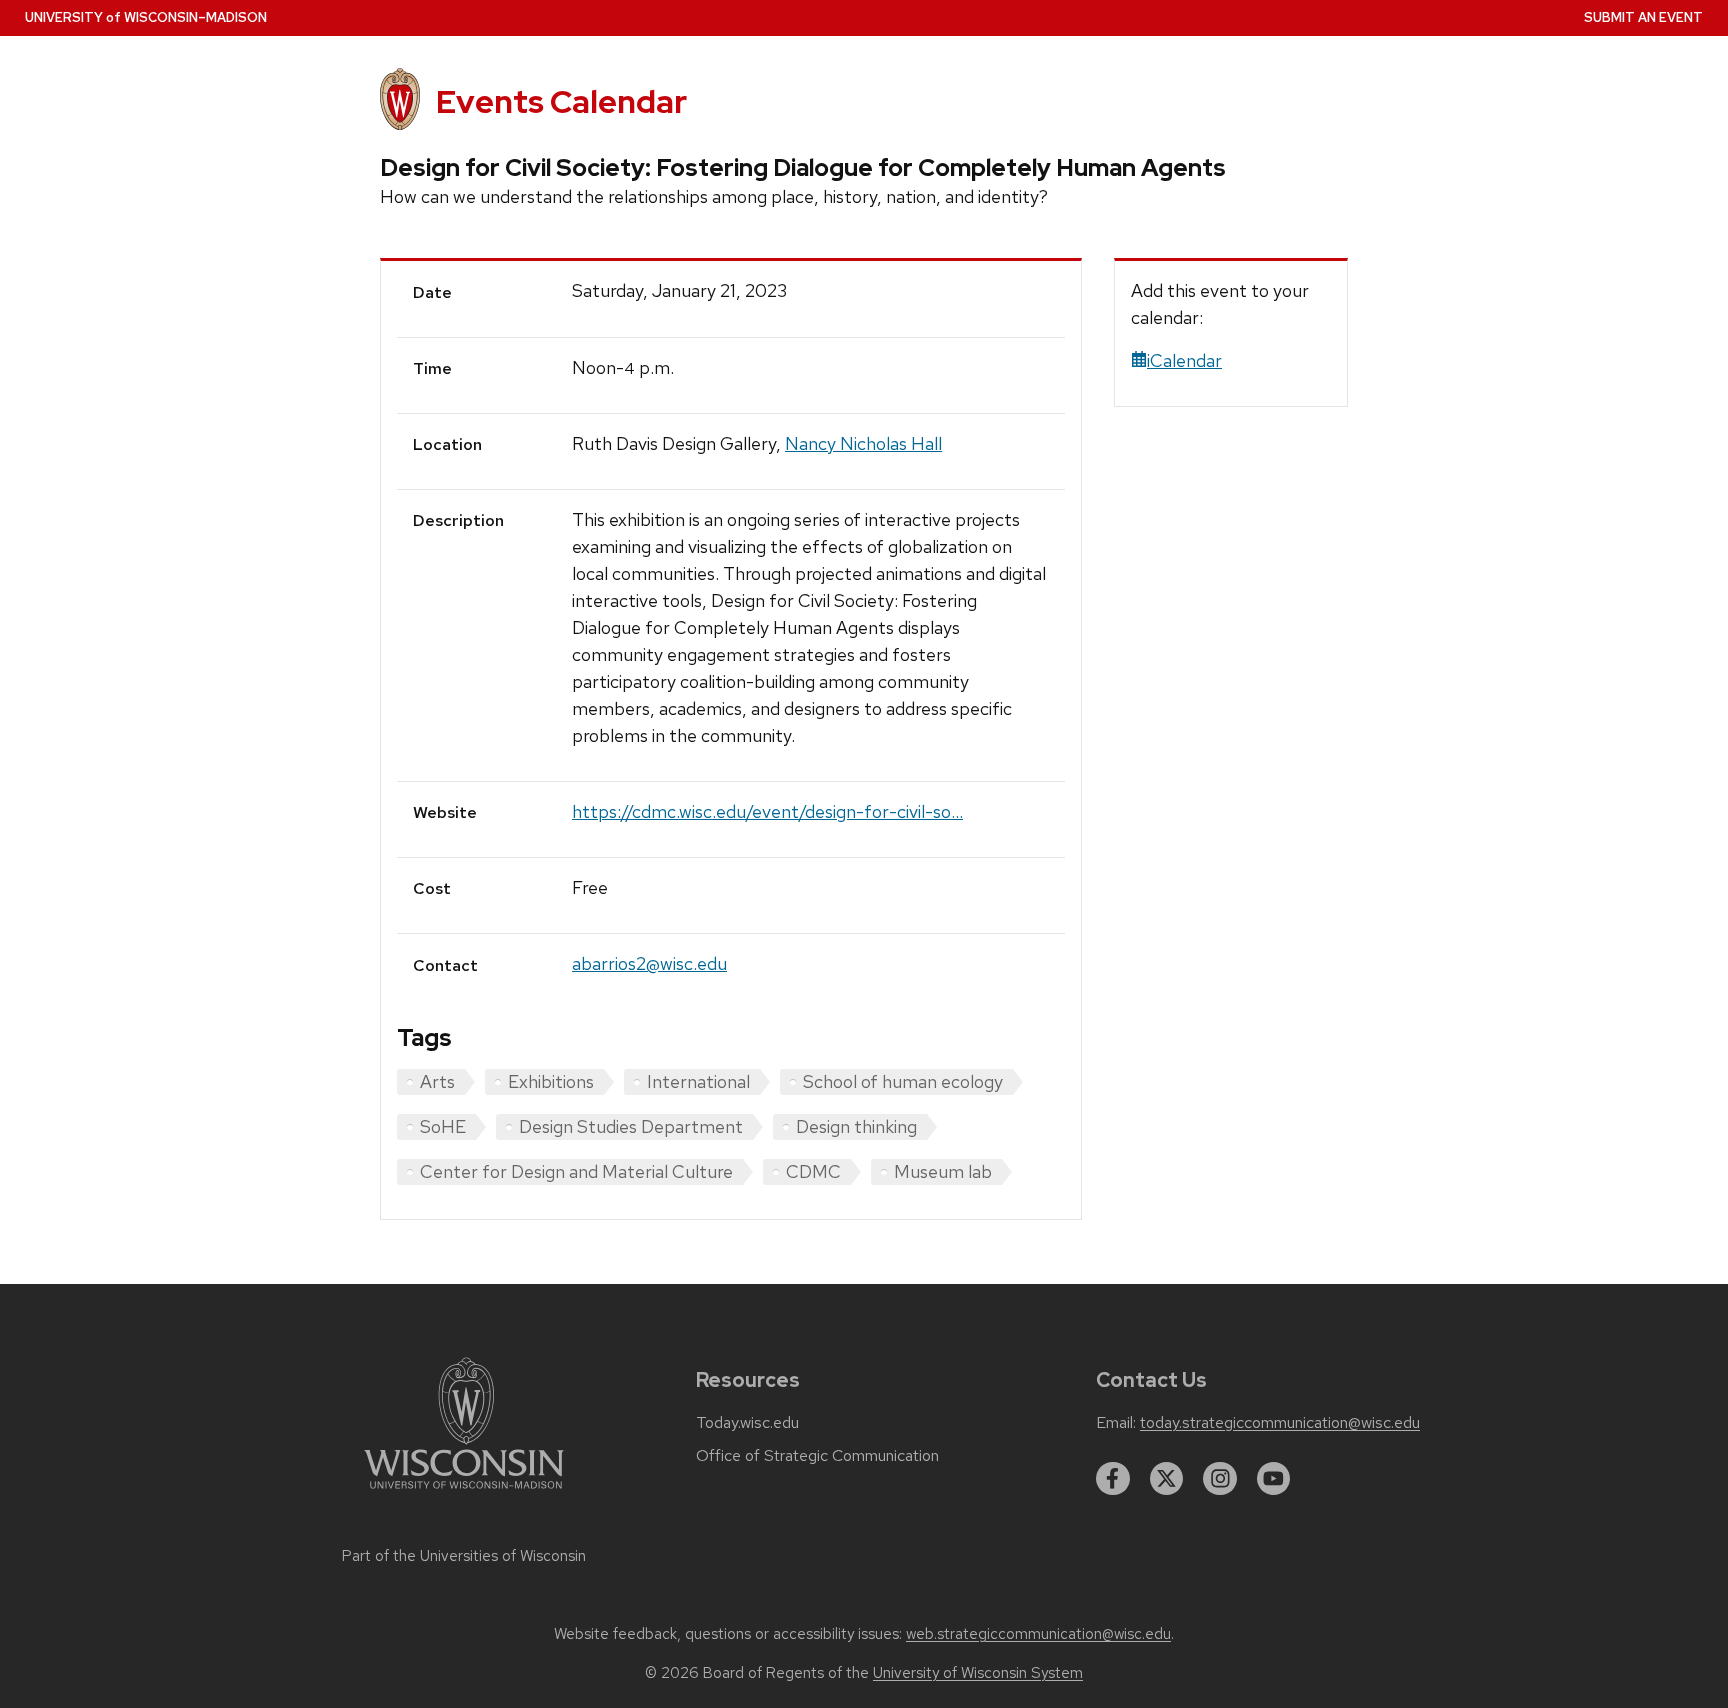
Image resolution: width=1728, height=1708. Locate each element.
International (698, 1081)
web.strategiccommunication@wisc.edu (1038, 1634)
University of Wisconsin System (978, 1673)
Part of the (464, 1556)
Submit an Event (1643, 17)
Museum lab (943, 1171)
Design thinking (856, 1126)
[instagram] (1220, 1479)
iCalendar (1184, 360)
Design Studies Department (631, 1126)
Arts (437, 1081)
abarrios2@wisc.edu (649, 963)
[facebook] (1113, 1479)
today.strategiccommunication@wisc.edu (1280, 1423)
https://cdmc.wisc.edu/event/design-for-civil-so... (767, 811)
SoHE (443, 1126)
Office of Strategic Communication (817, 1456)
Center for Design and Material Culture (576, 1171)
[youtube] (1274, 1479)
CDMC (813, 1171)
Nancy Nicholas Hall (863, 443)
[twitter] (1167, 1479)
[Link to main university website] (464, 1492)
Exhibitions (551, 1081)
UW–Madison (146, 17)
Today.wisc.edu (747, 1423)
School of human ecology (903, 1081)
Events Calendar (561, 101)
